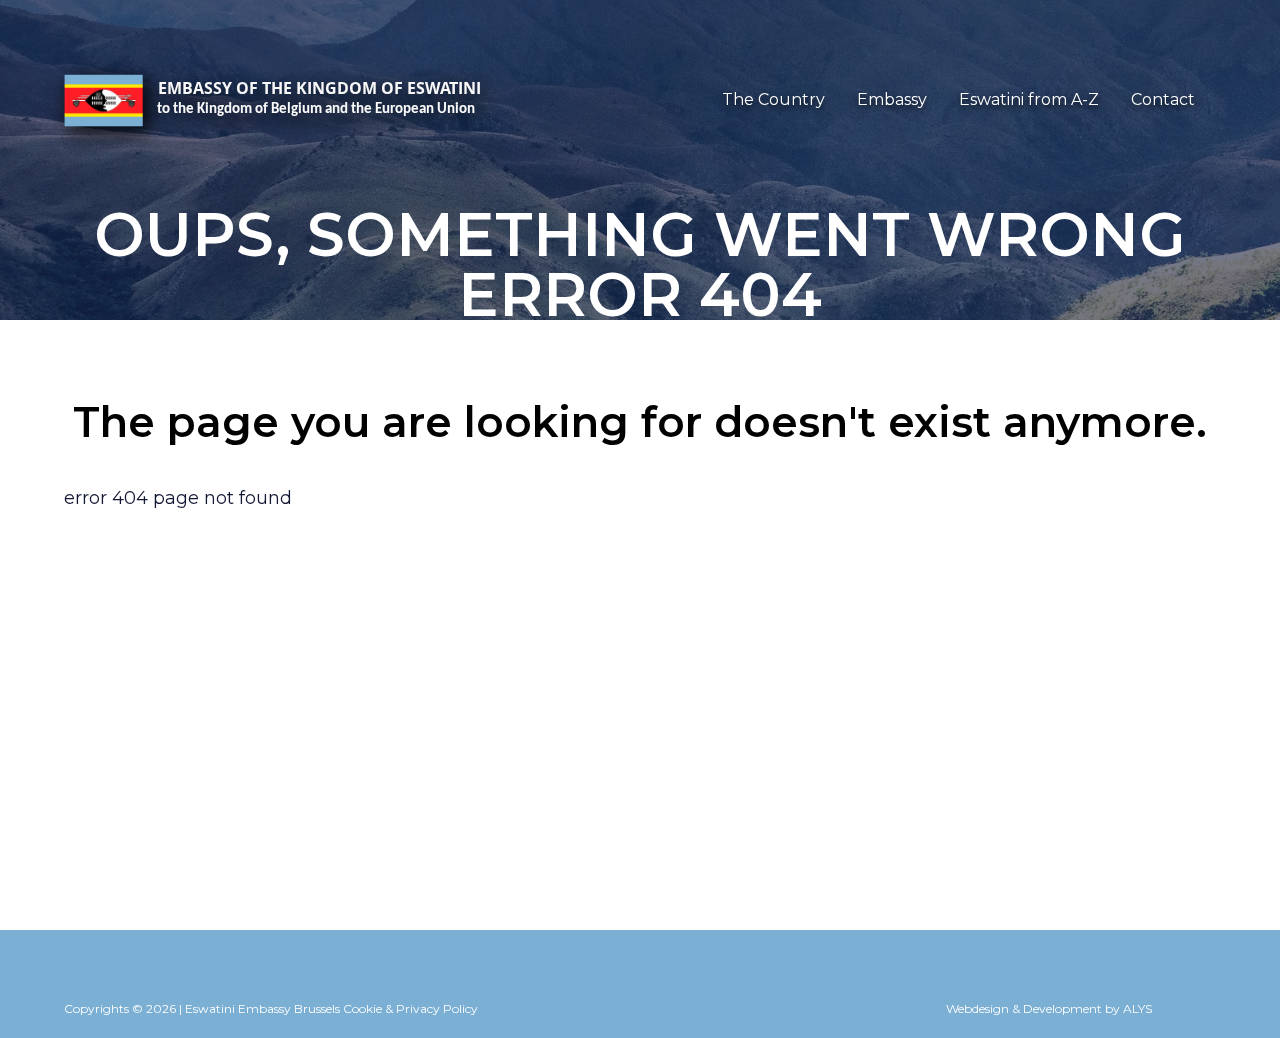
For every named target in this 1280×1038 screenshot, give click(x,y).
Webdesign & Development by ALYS (1049, 1008)
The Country (773, 99)
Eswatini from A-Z (1029, 99)
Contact (1163, 99)
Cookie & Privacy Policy (410, 1008)
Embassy (892, 99)
